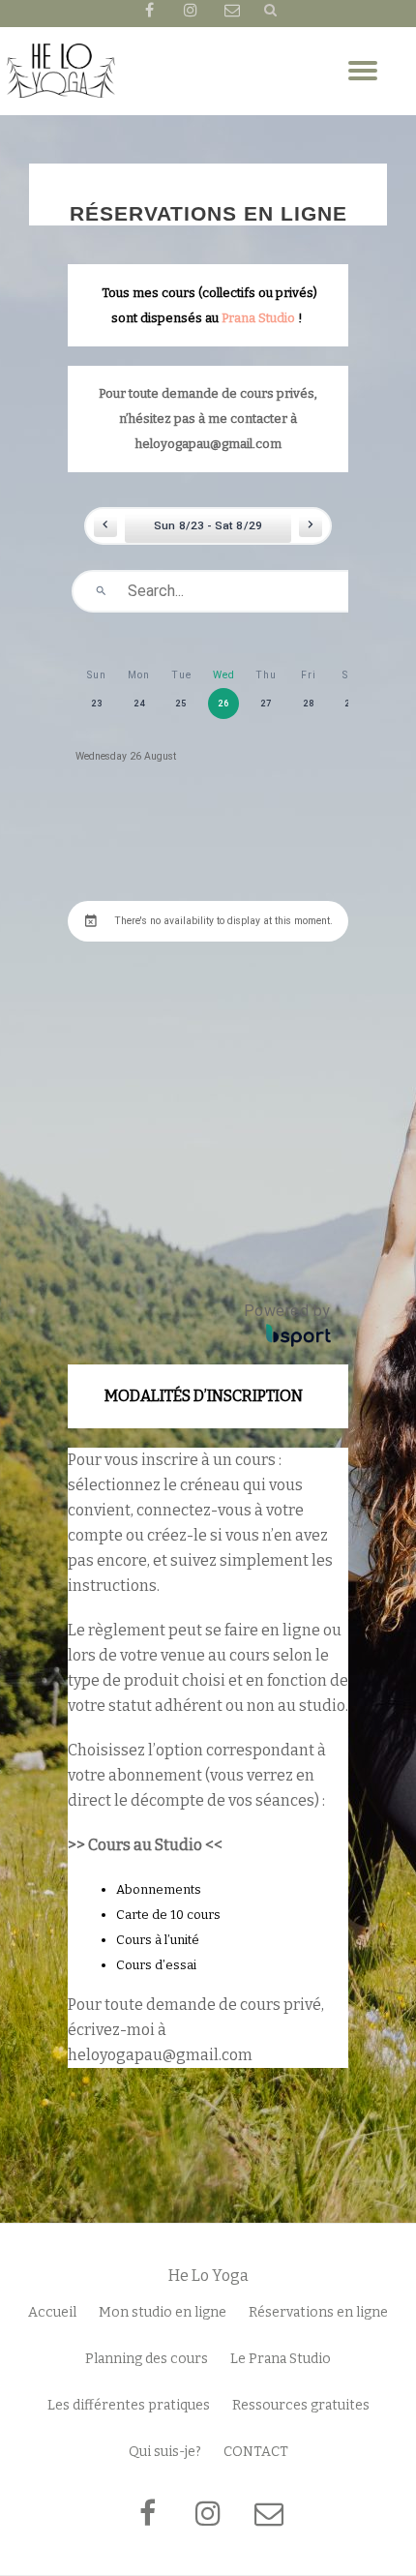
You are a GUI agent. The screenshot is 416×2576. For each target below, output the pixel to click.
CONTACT (256, 2452)
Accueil (52, 2312)
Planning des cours (147, 2359)
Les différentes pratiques (129, 2405)
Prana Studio (258, 317)
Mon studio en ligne (163, 2312)
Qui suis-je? (165, 2452)
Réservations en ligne (318, 2312)
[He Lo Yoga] (61, 71)
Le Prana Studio (281, 2359)
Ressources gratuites (301, 2405)
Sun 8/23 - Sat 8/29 (208, 525)
